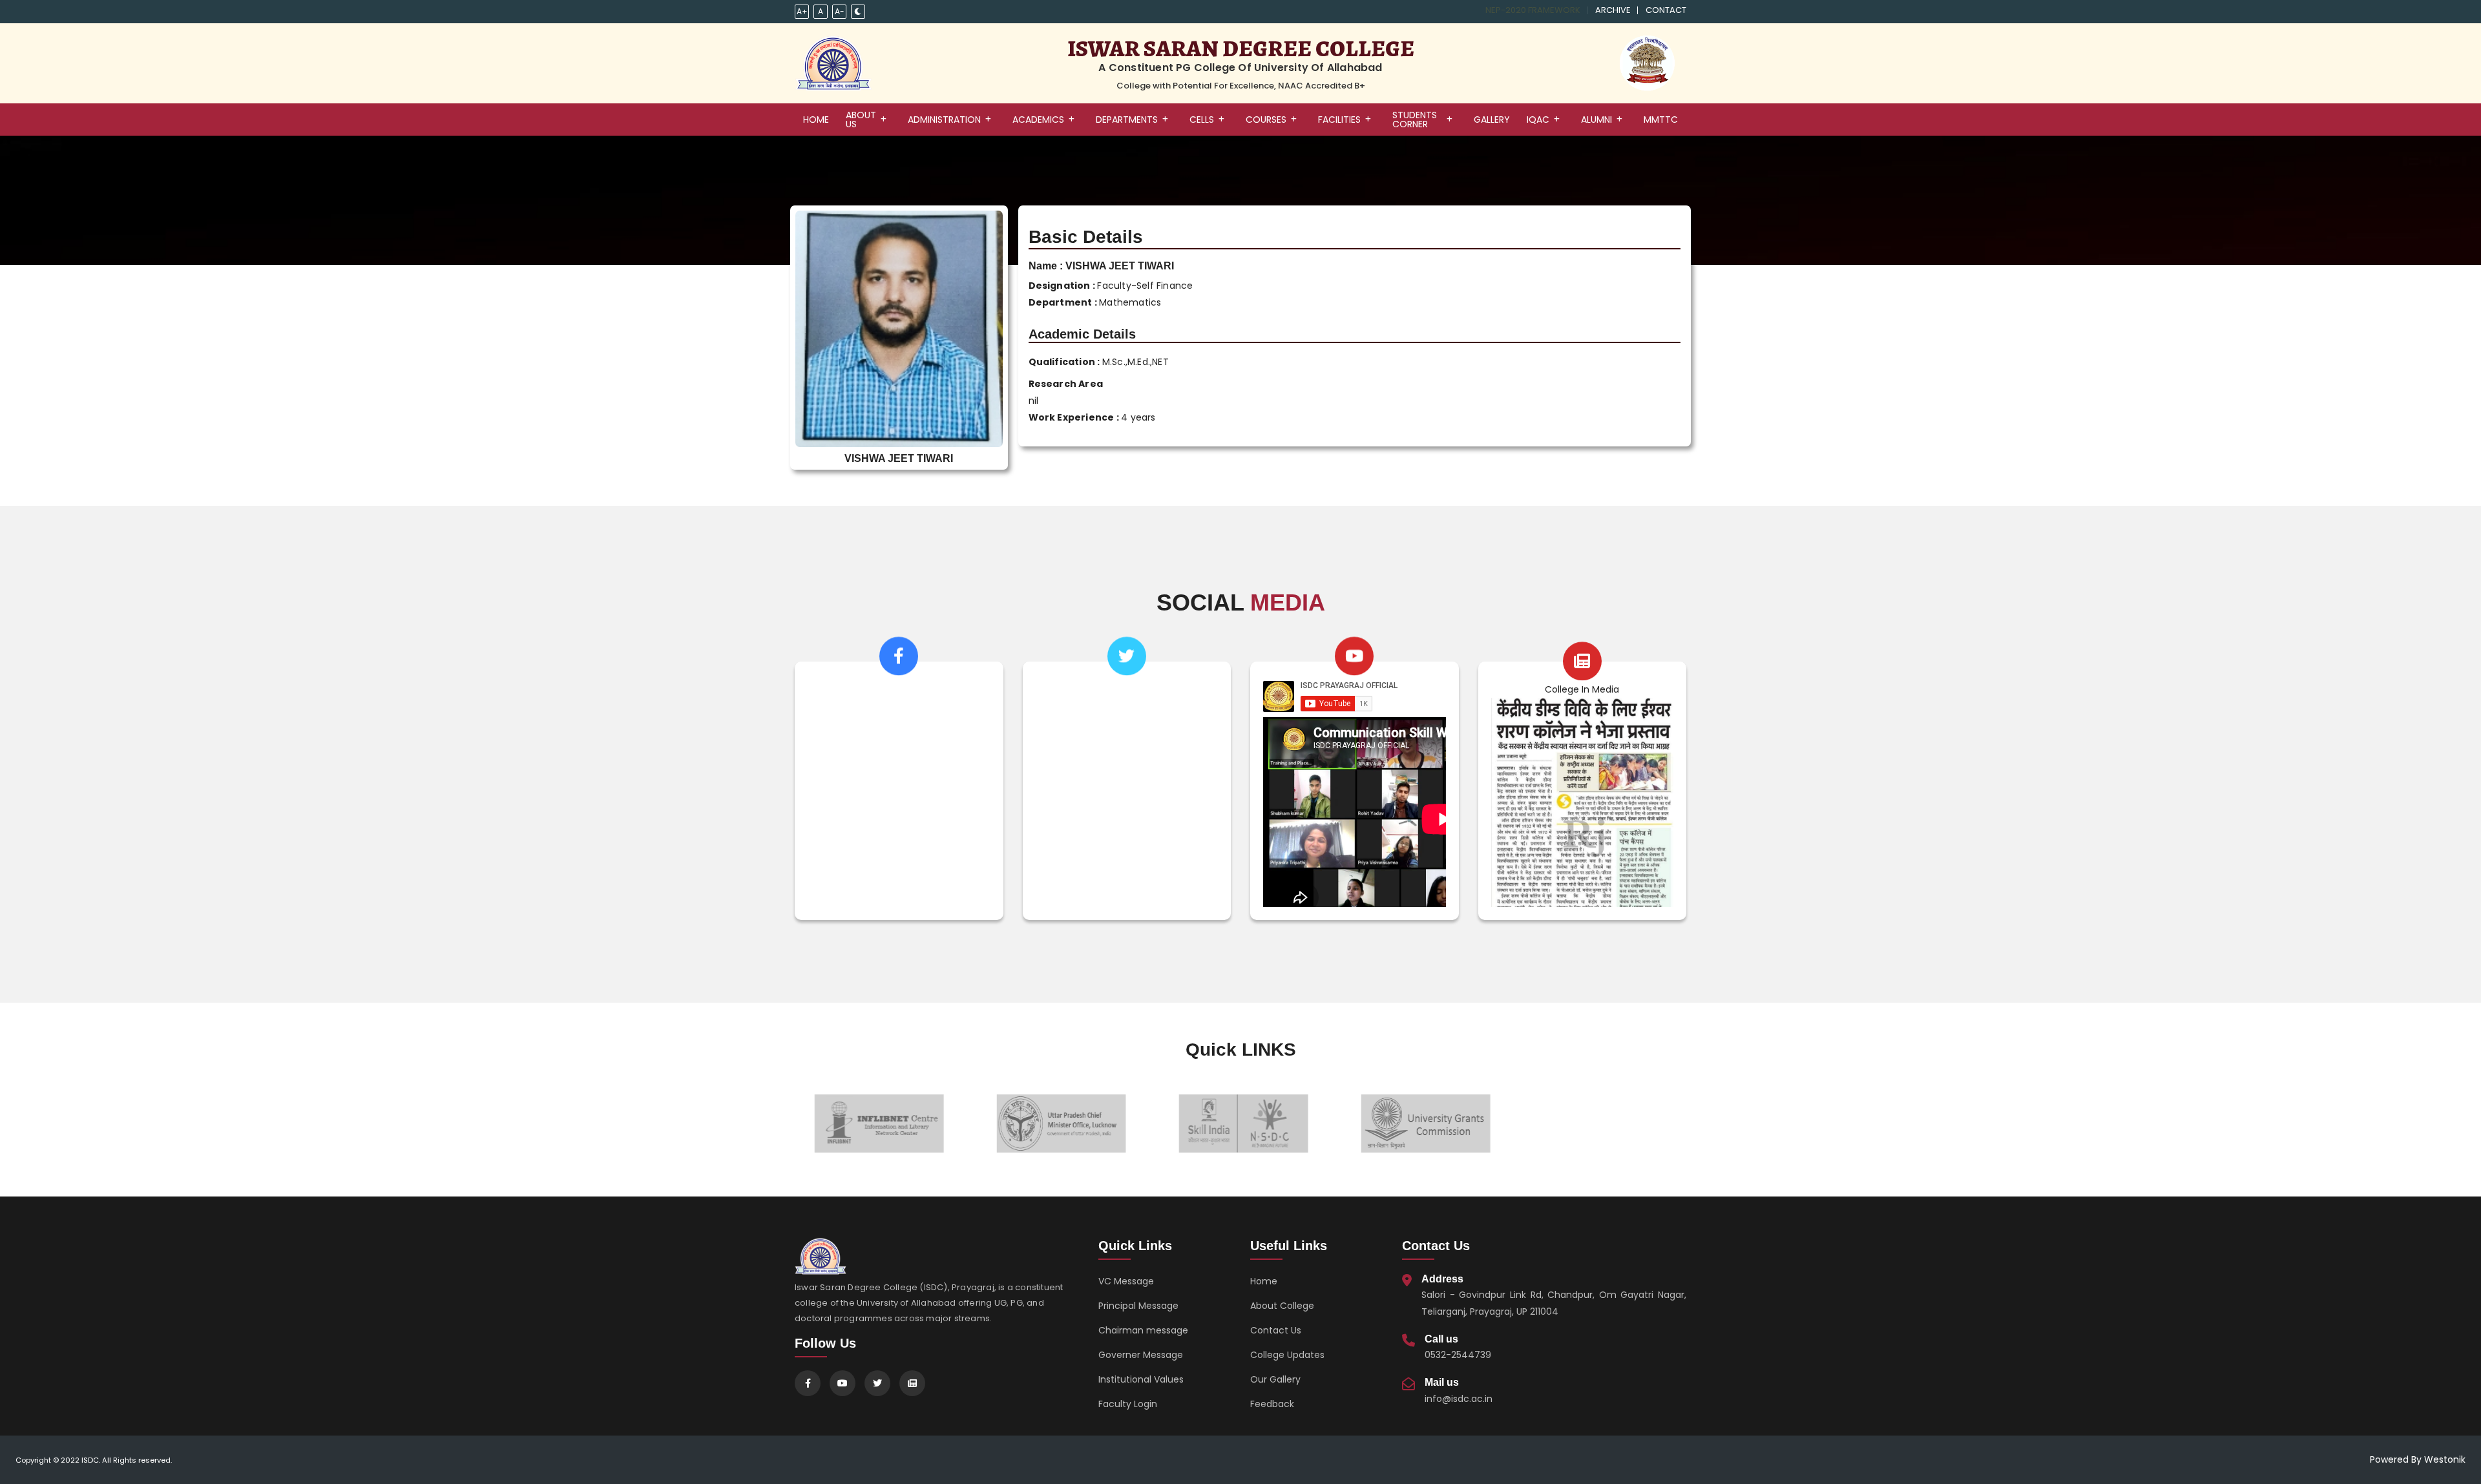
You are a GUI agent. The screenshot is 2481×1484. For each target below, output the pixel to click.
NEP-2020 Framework (1533, 10)
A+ (802, 11)
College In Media (1582, 689)
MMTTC (1661, 120)
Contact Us (1276, 1330)
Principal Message (1138, 1306)
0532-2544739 (1458, 1355)
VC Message (1126, 1281)
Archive (1613, 10)
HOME (816, 120)
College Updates (1287, 1355)
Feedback (1272, 1404)
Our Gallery (1275, 1379)
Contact (1666, 10)
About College (1282, 1306)
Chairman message (1143, 1330)
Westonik (2445, 1459)
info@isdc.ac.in (1459, 1399)
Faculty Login (1128, 1404)
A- (840, 11)
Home (1264, 1281)
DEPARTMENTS (1127, 120)
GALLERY (1492, 120)
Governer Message (1141, 1355)
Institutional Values (1141, 1379)
